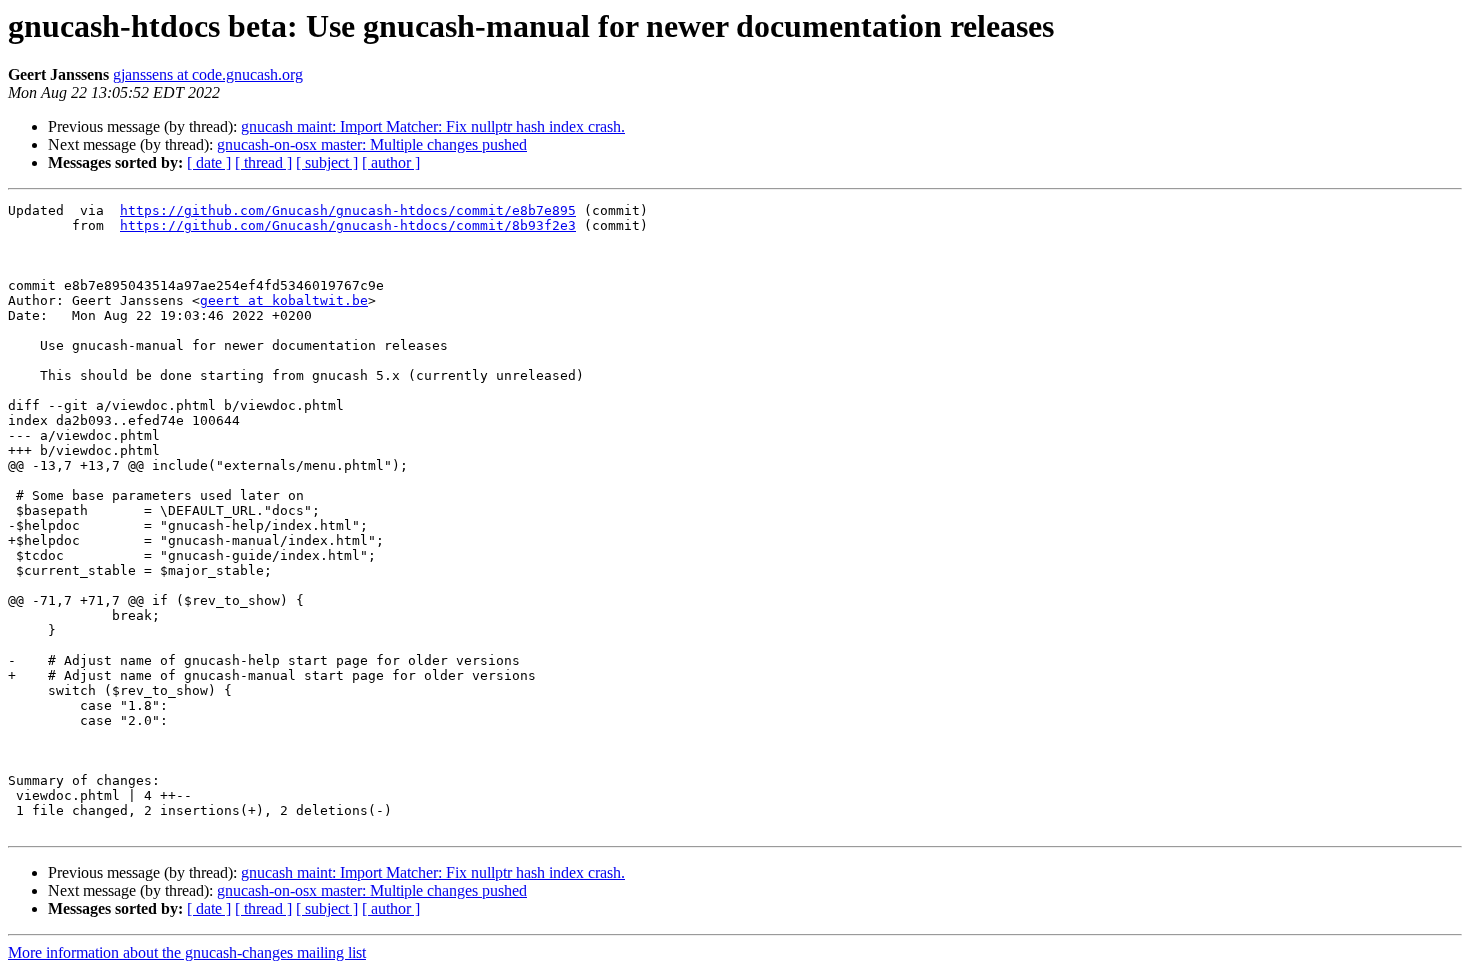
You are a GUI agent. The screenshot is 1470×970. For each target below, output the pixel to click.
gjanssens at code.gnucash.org (208, 74)
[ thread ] (263, 162)
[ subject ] (327, 162)
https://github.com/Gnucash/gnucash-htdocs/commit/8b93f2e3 (348, 225)
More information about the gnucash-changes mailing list (187, 952)
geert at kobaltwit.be (284, 300)
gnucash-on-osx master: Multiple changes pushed (372, 144)
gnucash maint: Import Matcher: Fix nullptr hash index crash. (433, 126)
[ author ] (391, 162)
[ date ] (209, 162)
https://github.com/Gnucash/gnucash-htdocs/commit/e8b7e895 (348, 210)
